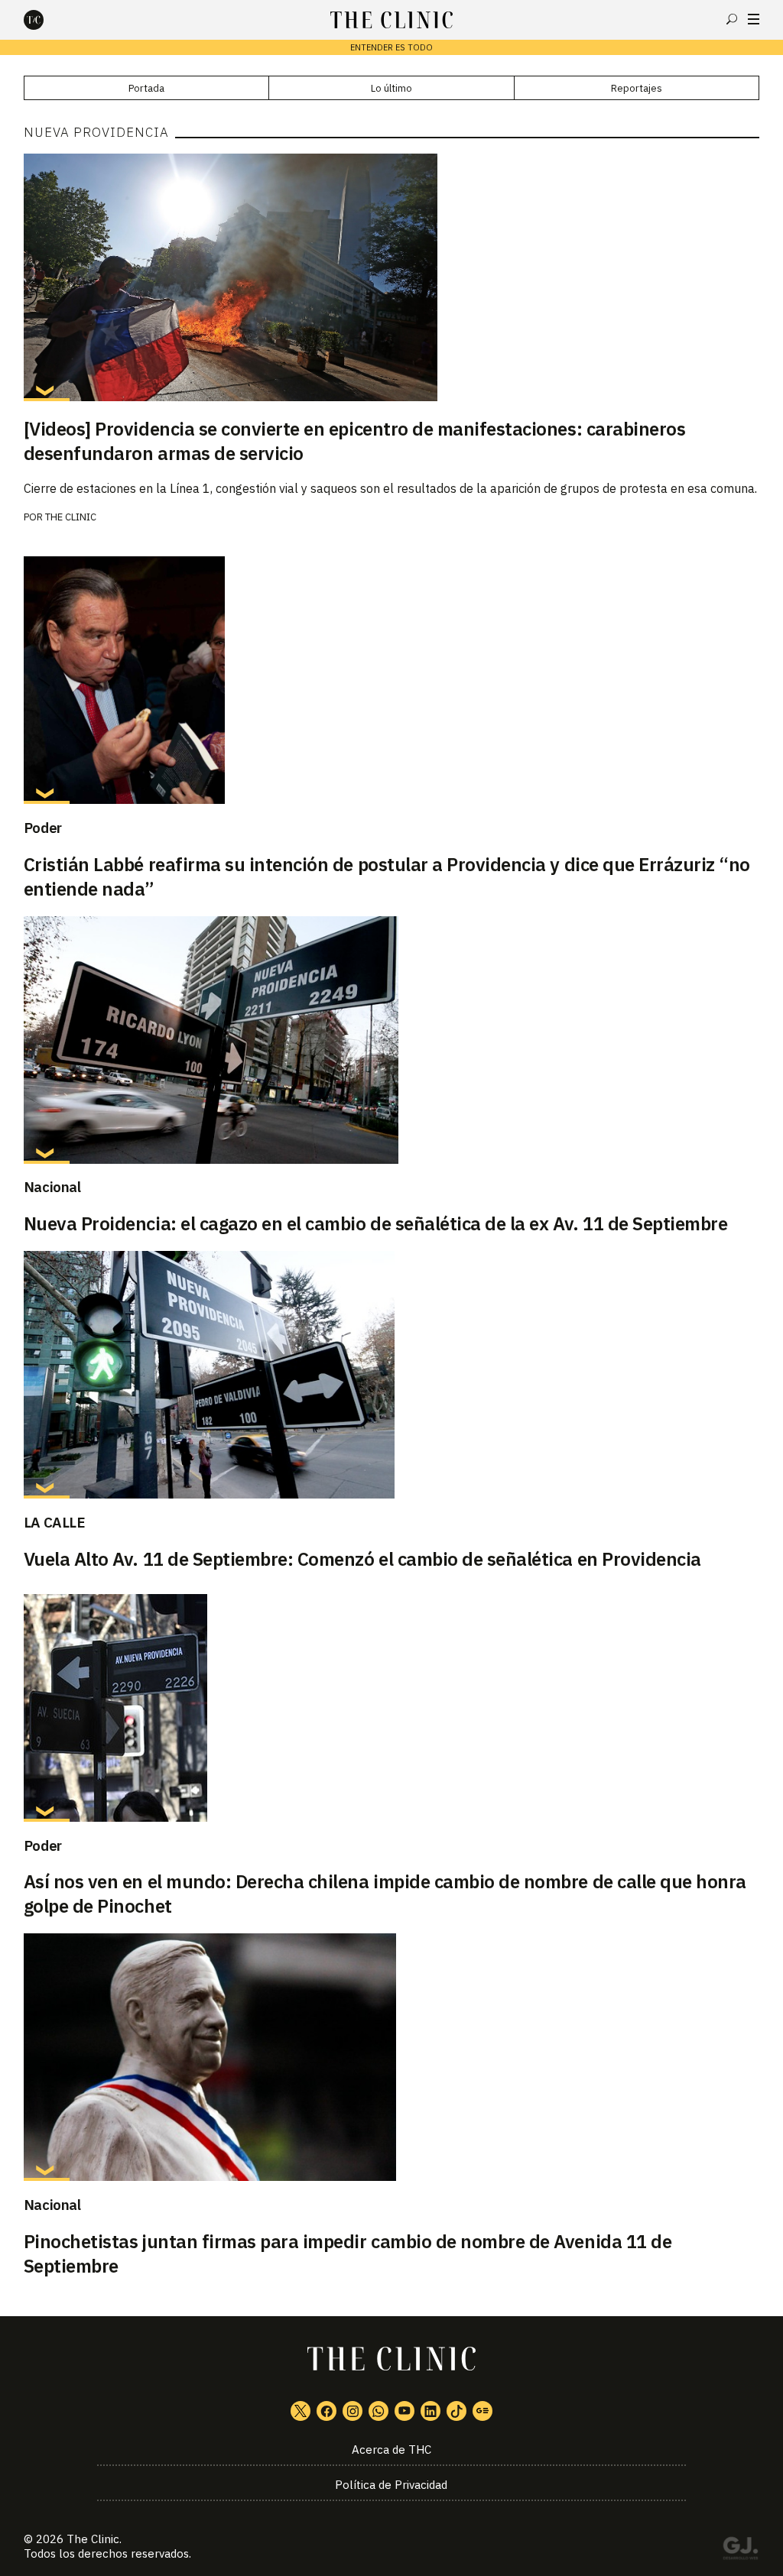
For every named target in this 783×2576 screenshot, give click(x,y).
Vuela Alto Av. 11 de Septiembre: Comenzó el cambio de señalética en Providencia (362, 1559)
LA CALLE (55, 1522)
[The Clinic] (47, 20)
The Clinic (71, 517)
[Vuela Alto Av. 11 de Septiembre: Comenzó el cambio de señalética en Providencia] (392, 1375)
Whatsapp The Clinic (379, 2411)
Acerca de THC (391, 2450)
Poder (43, 828)
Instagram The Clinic (353, 2411)
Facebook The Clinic (327, 2411)
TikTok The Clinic (456, 2411)
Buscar (732, 19)
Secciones (754, 19)
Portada (146, 88)
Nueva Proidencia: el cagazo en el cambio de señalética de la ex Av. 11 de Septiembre (376, 1223)
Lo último (391, 88)
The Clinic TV (404, 2411)
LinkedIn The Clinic (430, 2411)
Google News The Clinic (482, 2411)
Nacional (52, 1187)
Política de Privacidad (391, 2485)
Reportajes (637, 88)
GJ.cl (740, 2551)
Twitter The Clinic (301, 2411)
